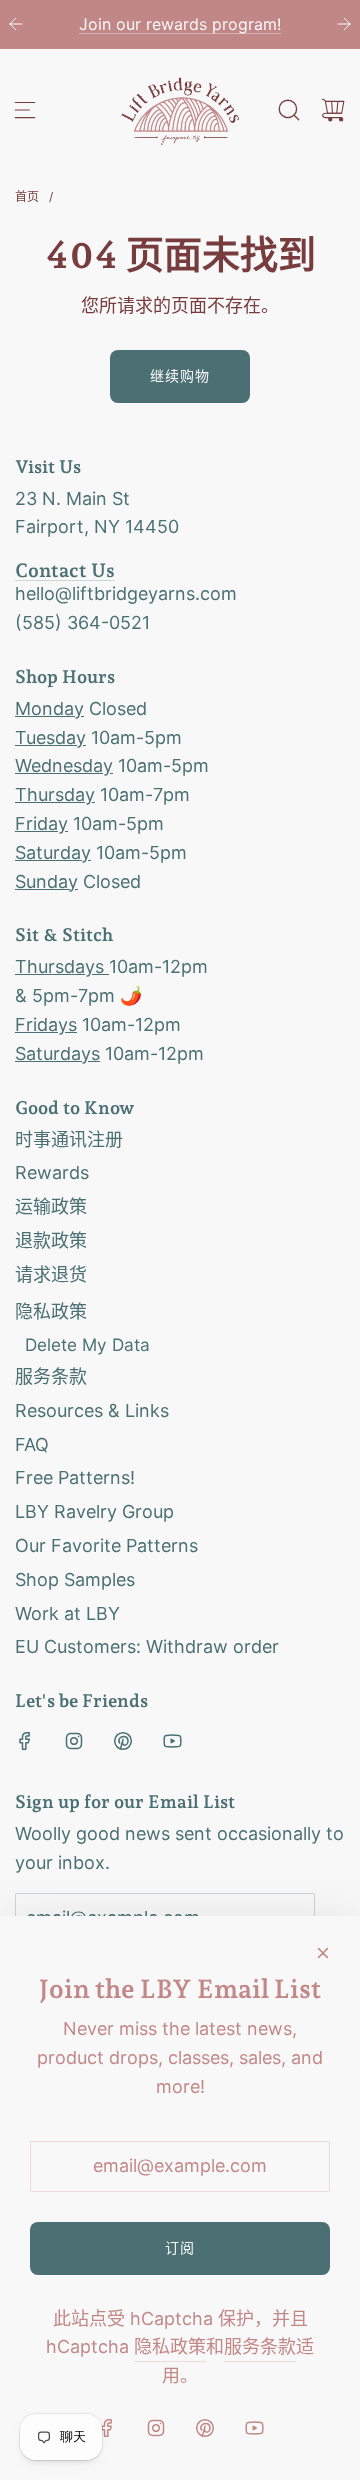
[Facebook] (25, 1741)
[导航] (25, 110)
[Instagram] (74, 1741)
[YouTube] (172, 1741)
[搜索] (289, 110)
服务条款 (260, 2346)
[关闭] (323, 1953)
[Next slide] (344, 24)
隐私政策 (170, 2346)
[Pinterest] (123, 1741)
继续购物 (180, 375)
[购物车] (333, 110)
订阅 (180, 2247)
